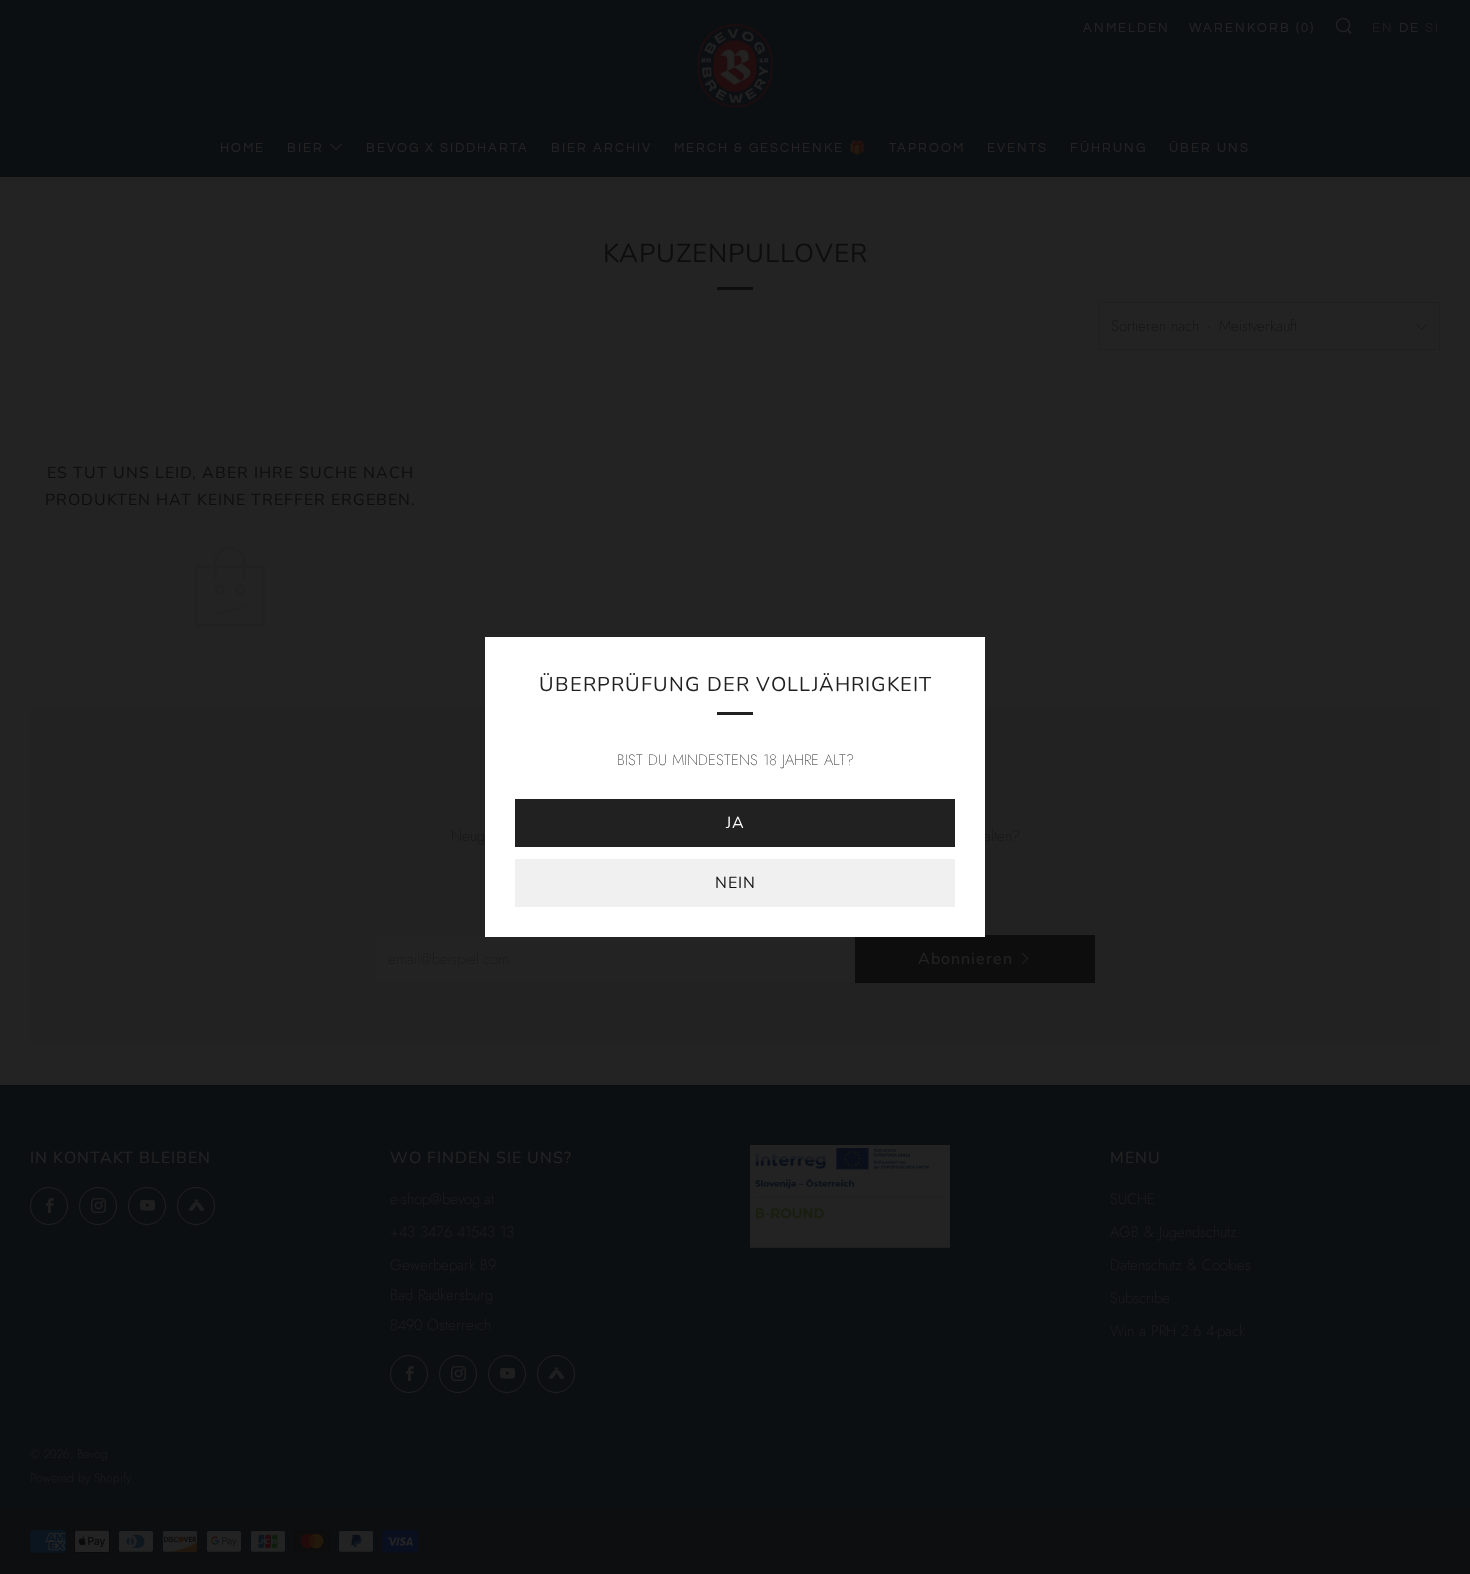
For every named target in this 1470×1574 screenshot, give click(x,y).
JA (735, 823)
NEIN (735, 883)
